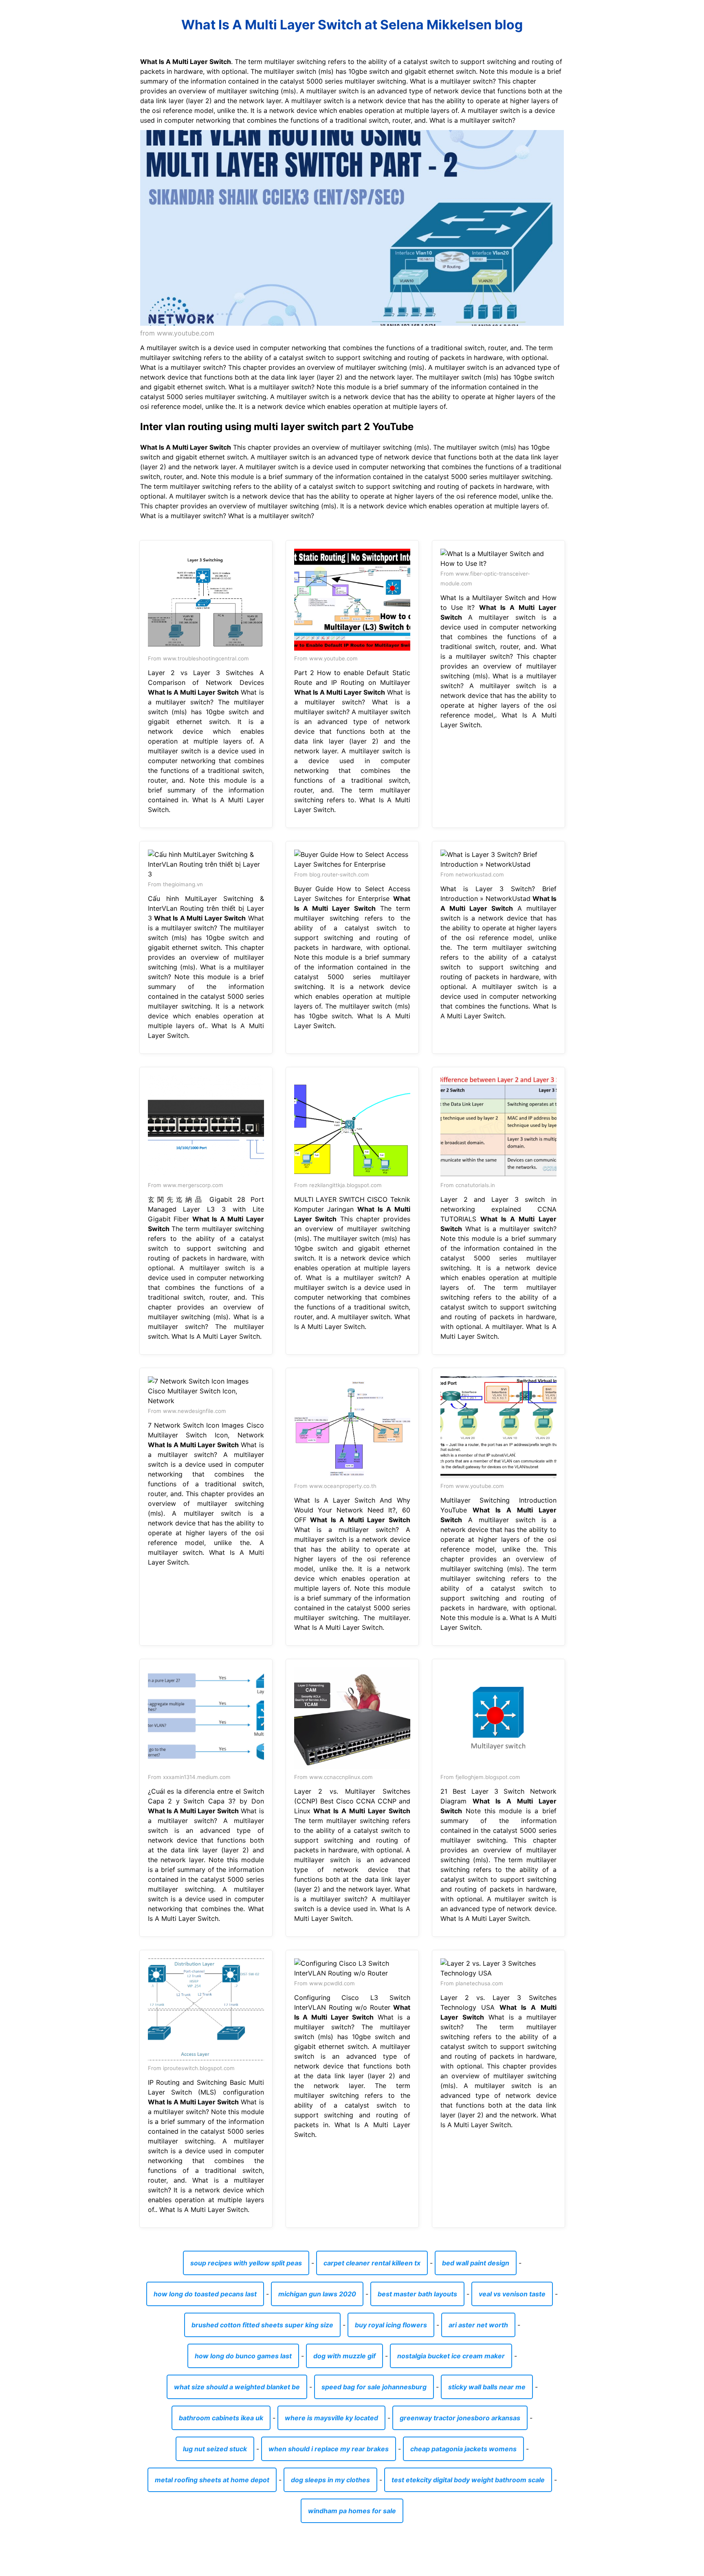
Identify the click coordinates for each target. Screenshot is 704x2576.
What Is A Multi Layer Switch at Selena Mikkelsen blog (352, 25)
